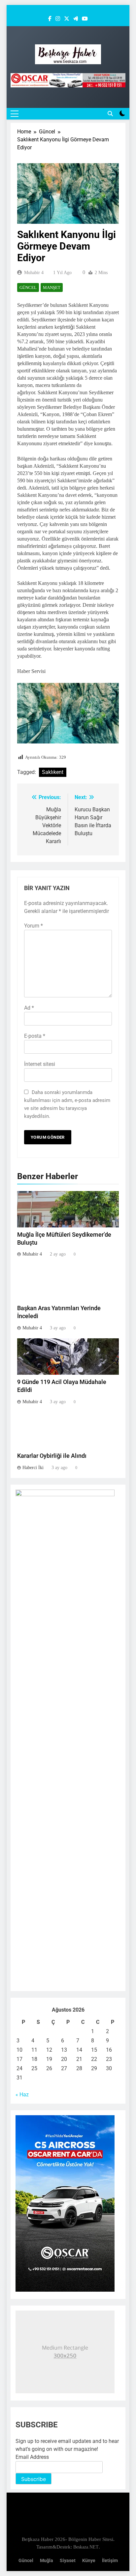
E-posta (35, 1036)
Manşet (52, 287)
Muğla (47, 2561)
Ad (29, 1008)
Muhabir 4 (34, 273)
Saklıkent (53, 772)
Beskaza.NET (86, 2547)
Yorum (34, 926)
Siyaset (68, 2561)
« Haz (22, 2095)
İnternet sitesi (40, 1064)
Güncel (28, 287)
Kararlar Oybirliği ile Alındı (52, 1456)
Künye (89, 2561)
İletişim (110, 2561)
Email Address (32, 2457)
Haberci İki (33, 1468)
